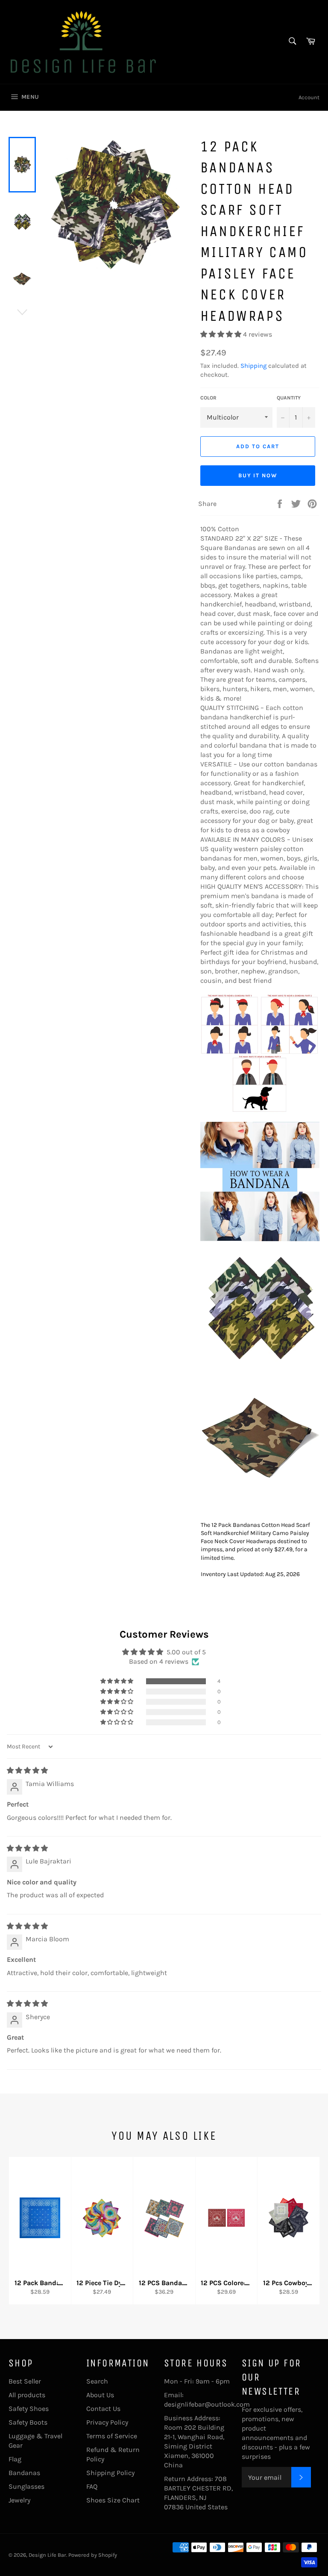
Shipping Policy (110, 2473)
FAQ (92, 2486)
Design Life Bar (47, 2555)
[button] (222, 334)
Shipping (253, 366)
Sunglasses (26, 2486)
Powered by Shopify (93, 2555)
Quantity (289, 398)
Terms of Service (112, 2436)
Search (97, 2381)
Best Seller (25, 2381)
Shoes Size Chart (113, 2500)
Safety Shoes (29, 2409)
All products (27, 2395)
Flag (15, 2459)
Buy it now (258, 475)
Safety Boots (28, 2422)
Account (309, 97)
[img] (27, 1770)
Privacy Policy (107, 2422)
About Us (100, 2395)
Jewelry (19, 2500)
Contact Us (103, 2409)
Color (208, 398)
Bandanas (24, 2473)
